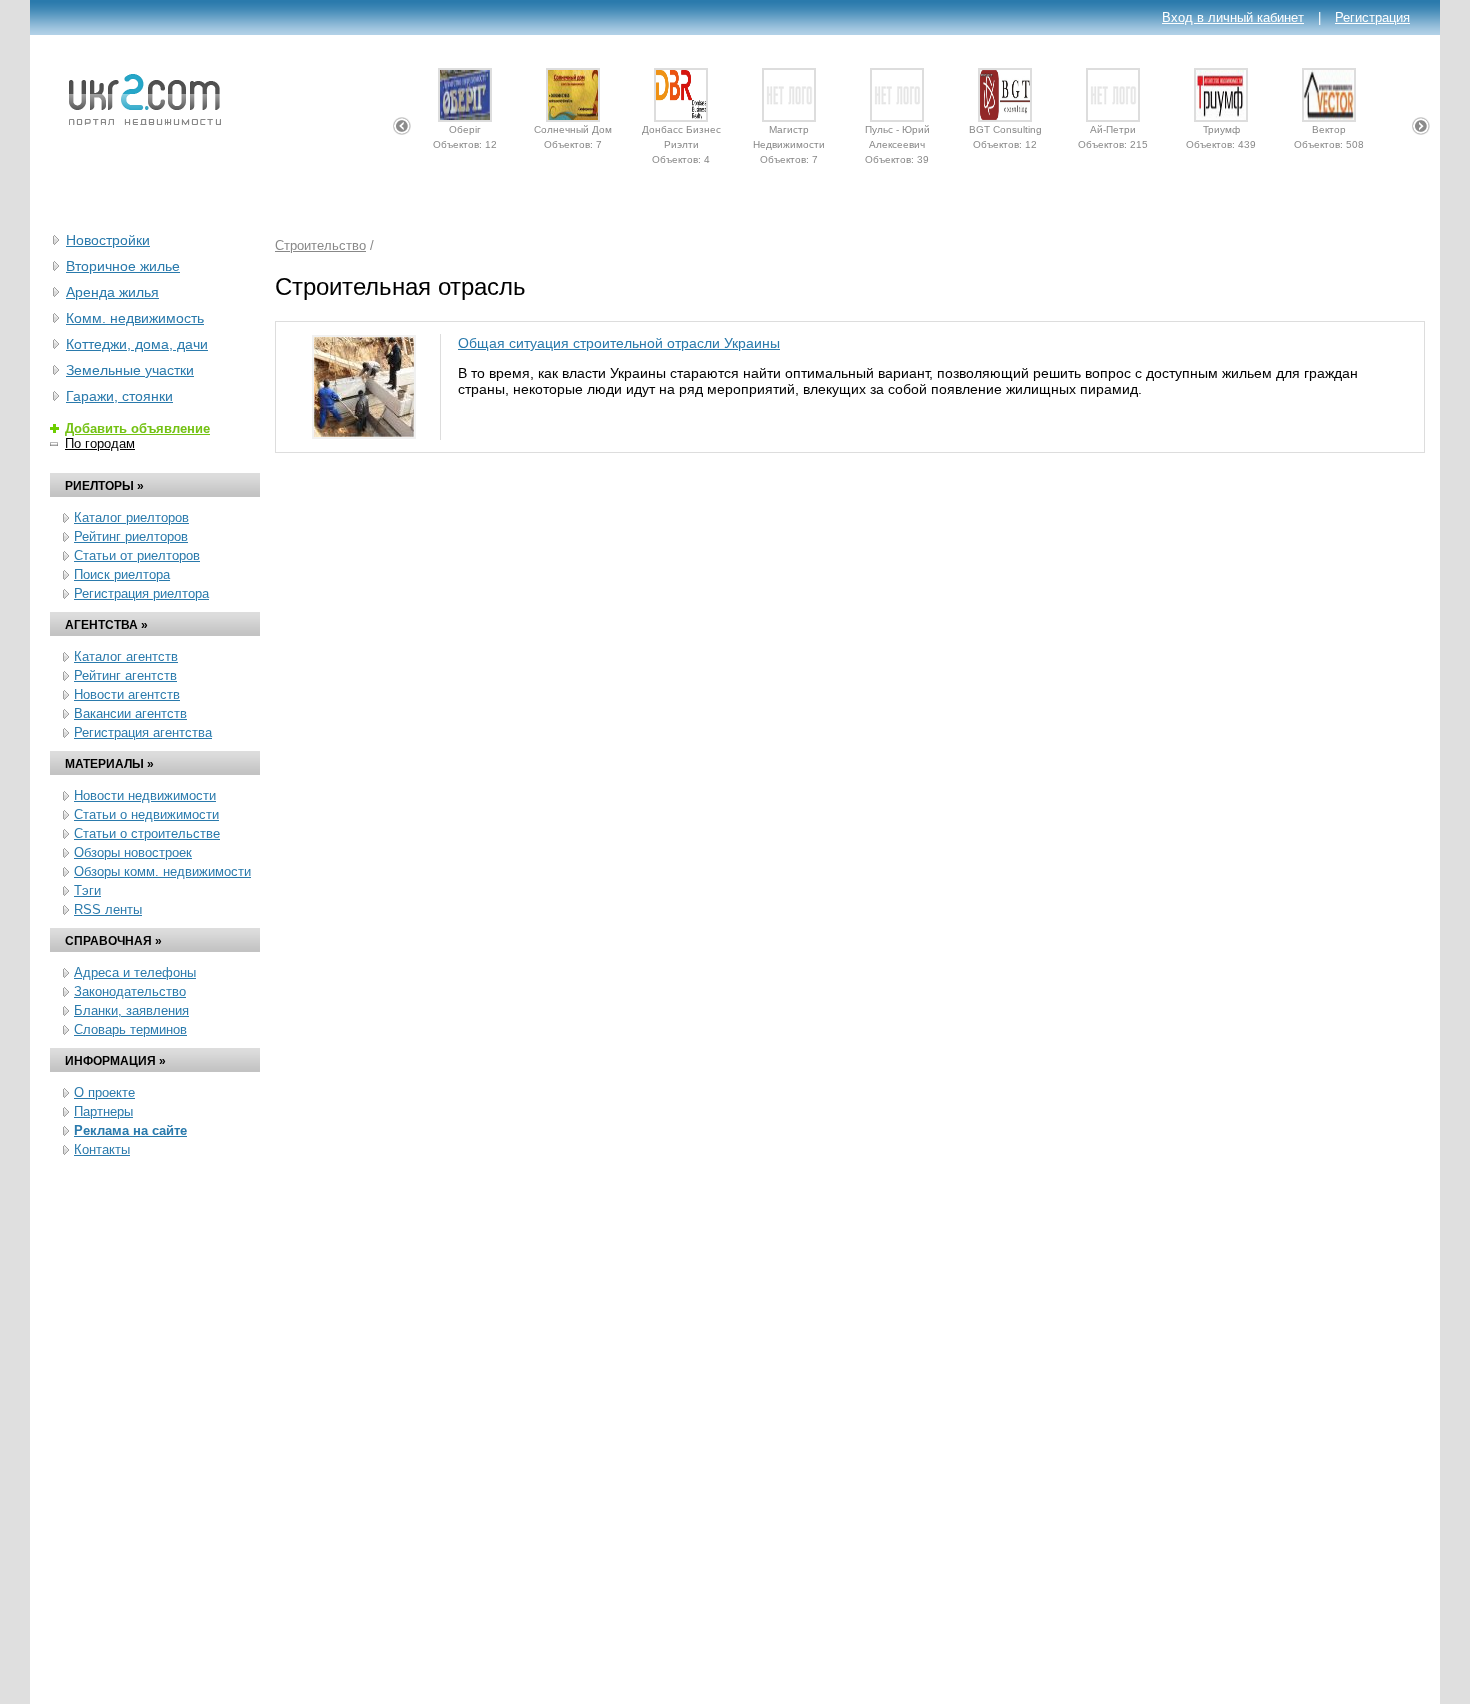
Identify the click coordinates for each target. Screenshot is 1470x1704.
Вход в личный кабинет (1233, 17)
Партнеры (103, 1111)
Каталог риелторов (131, 517)
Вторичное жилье (123, 266)
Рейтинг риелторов (131, 536)
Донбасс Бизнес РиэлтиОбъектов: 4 (681, 134)
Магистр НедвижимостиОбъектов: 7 (789, 134)
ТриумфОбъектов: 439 (1221, 134)
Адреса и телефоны (135, 972)
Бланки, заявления (131, 1010)
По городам (100, 443)
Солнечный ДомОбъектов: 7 (573, 134)
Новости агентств (127, 694)
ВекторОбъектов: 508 (1329, 134)
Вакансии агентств (130, 713)
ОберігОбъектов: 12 (465, 134)
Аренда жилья (112, 292)
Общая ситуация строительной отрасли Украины (619, 343)
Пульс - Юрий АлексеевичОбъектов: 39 (897, 134)
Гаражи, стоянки (119, 396)
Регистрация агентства (143, 732)
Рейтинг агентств (125, 675)
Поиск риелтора (122, 574)
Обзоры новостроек (133, 852)
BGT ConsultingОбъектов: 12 (1005, 134)
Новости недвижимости (145, 795)
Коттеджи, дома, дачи (137, 344)
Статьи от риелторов (137, 555)
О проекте (104, 1092)
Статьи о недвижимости (146, 814)
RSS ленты (108, 909)
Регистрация (1372, 17)
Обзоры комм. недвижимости (162, 871)
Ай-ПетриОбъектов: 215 (1113, 134)
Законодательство (130, 991)
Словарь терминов (130, 1029)
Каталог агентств (126, 656)
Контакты (102, 1149)
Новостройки (108, 240)
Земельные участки (130, 370)
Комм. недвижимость (135, 318)
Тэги (87, 890)
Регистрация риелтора (141, 593)
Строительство (320, 245)
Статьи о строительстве (147, 833)
